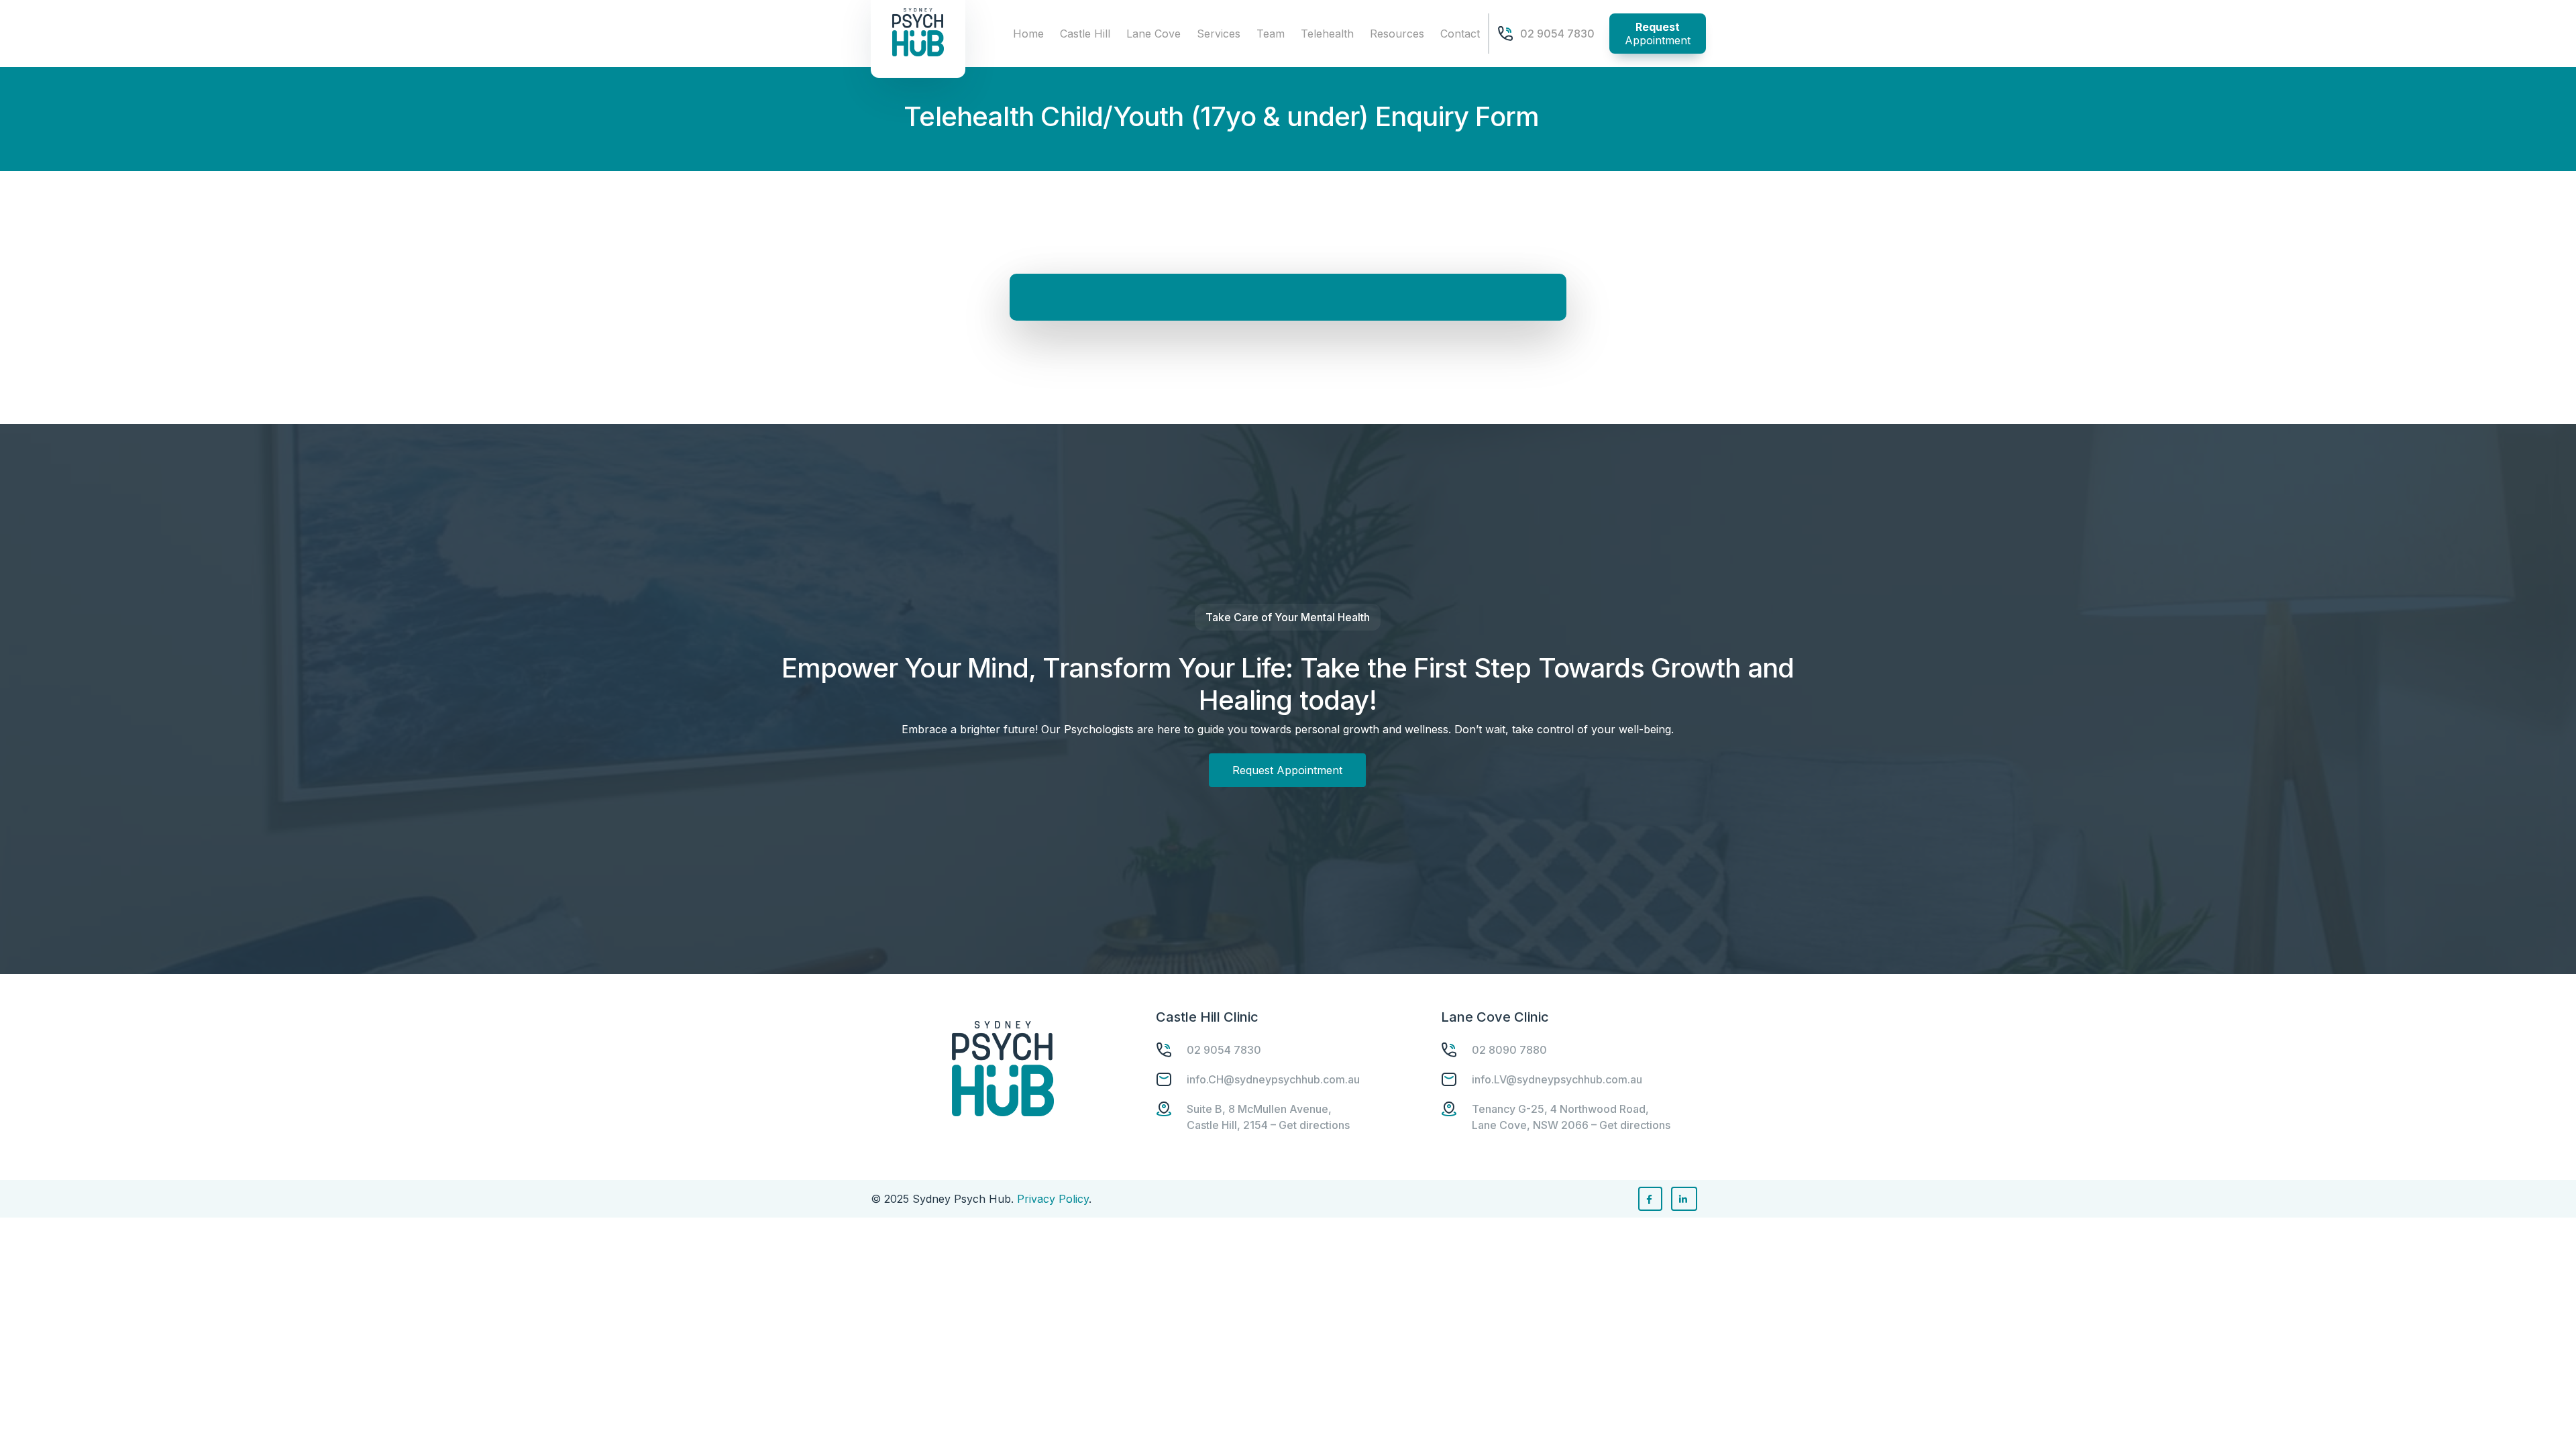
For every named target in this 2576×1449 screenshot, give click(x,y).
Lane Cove (1153, 34)
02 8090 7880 (1509, 1050)
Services (1219, 34)
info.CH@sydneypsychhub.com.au (1273, 1079)
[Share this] (1650, 1199)
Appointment (1658, 34)
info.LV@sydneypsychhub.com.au (1557, 1079)
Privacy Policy (1053, 1199)
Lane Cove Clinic (1495, 1017)
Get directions (1314, 1125)
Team (1271, 34)
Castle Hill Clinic (1207, 1017)
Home (1028, 34)
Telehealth (1327, 34)
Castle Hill (1085, 34)
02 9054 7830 (1557, 34)
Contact (1460, 34)
